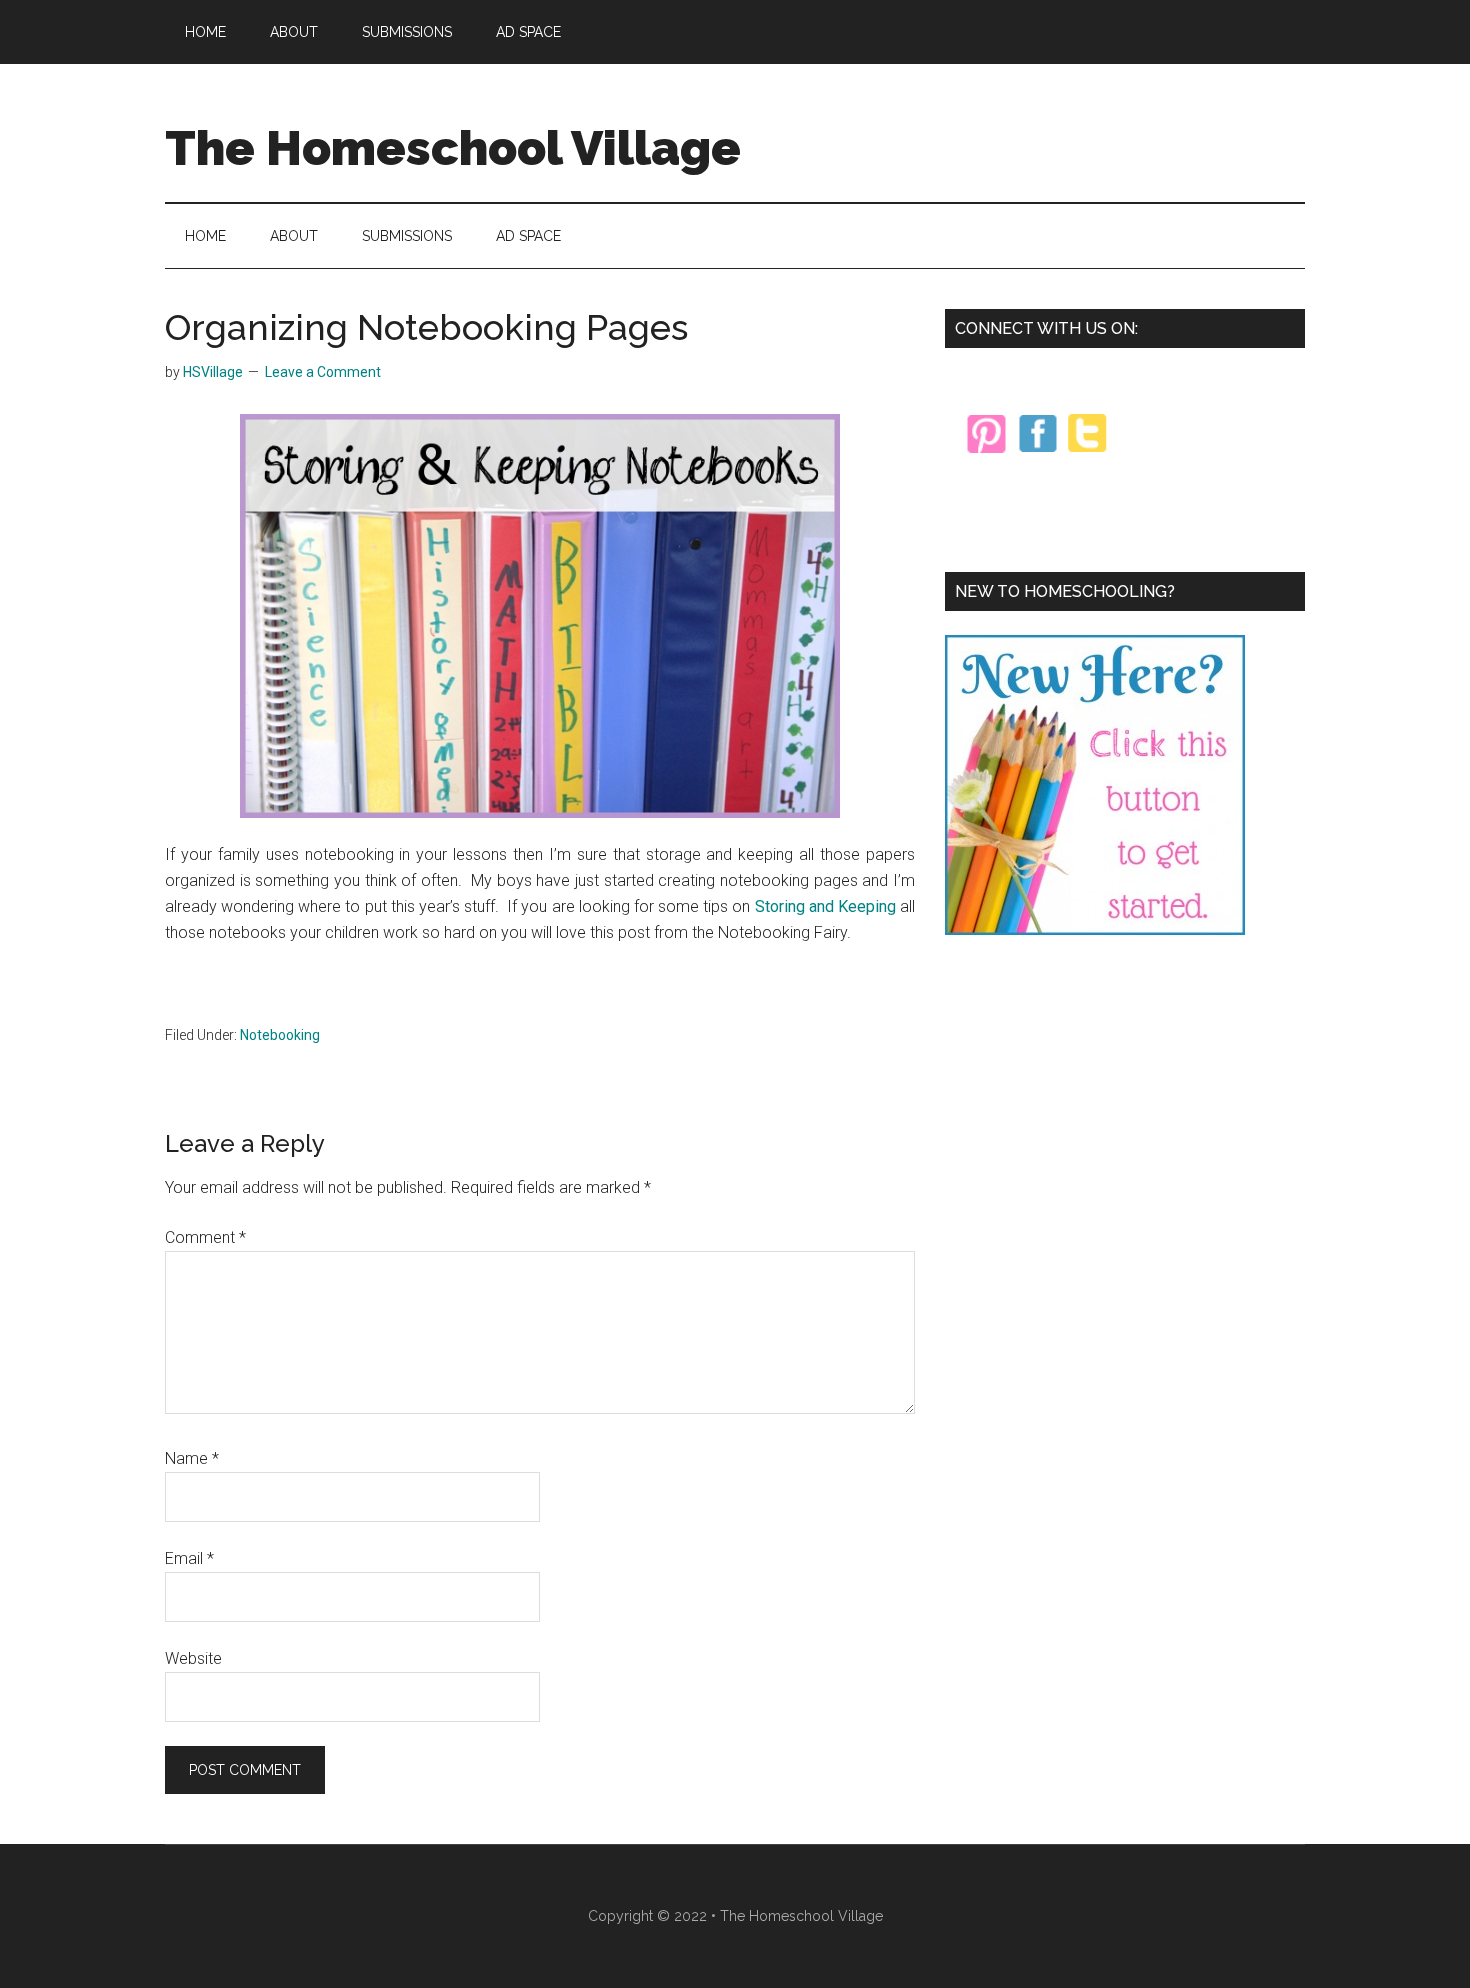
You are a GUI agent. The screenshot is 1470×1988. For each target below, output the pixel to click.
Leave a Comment (323, 372)
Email (189, 1558)
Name (192, 1458)
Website (193, 1658)
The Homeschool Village (453, 148)
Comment (205, 1237)
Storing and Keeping (825, 906)
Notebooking (280, 1035)
